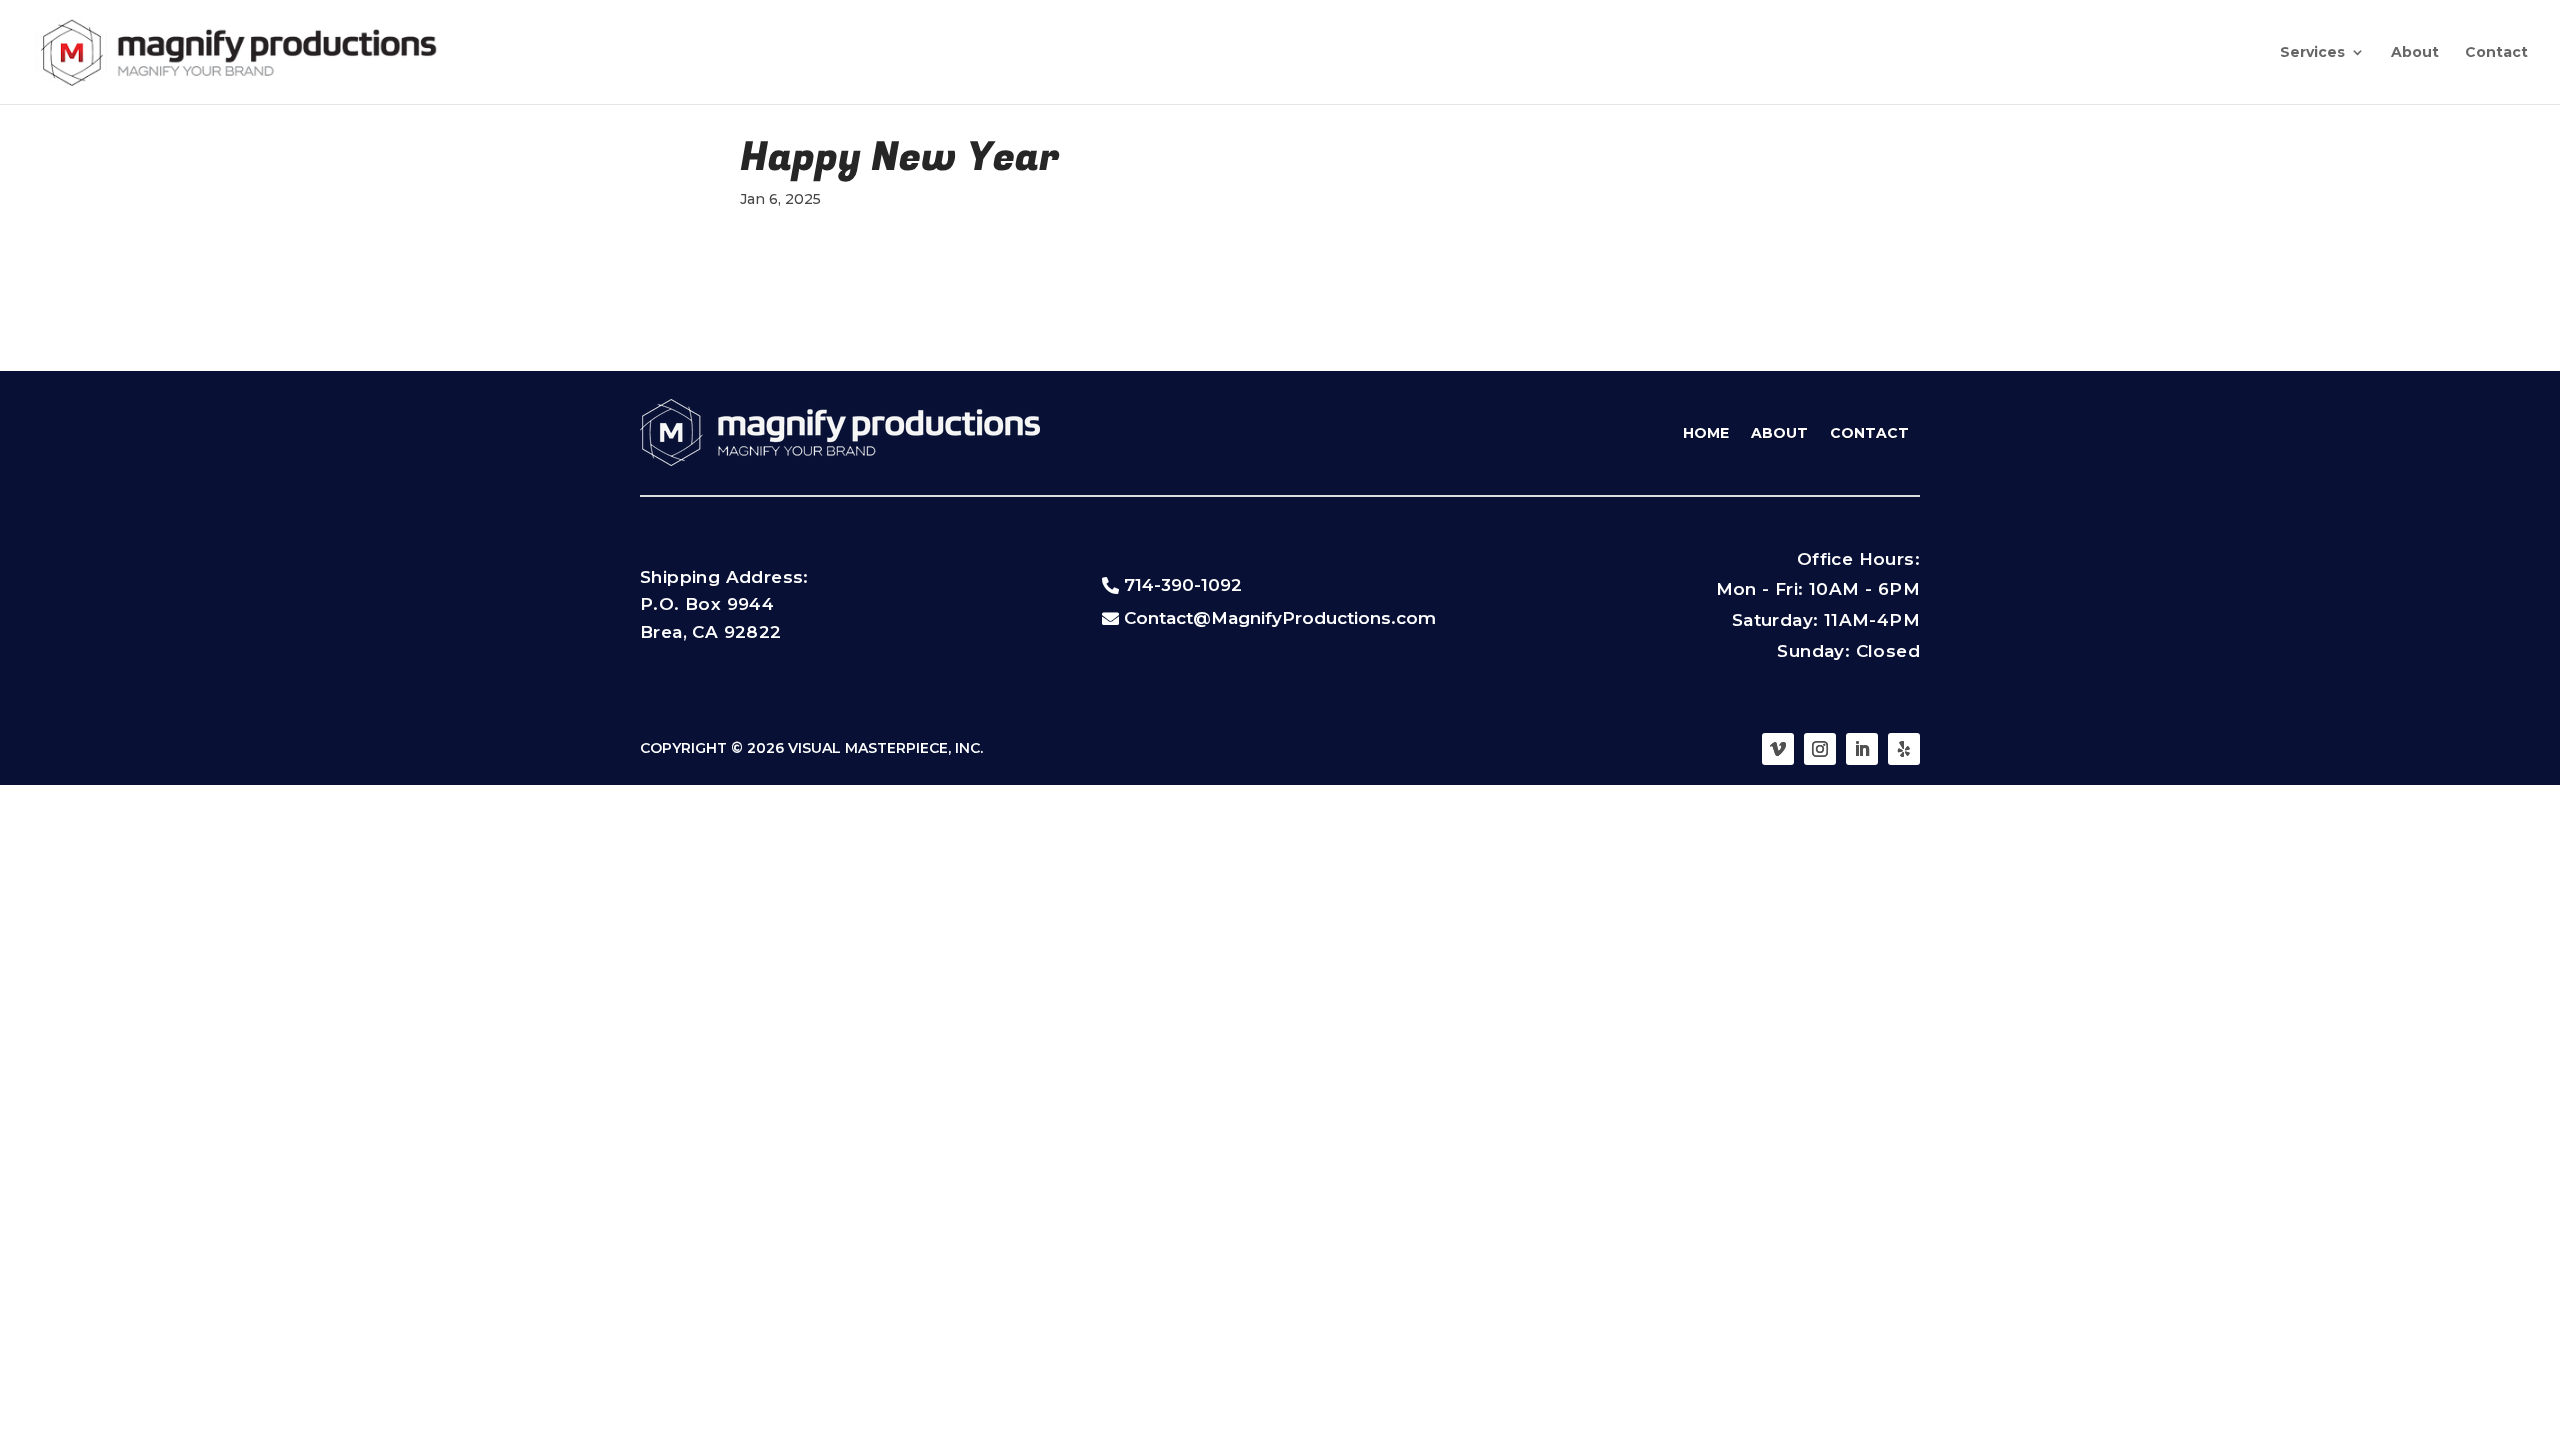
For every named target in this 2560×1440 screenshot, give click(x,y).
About (2415, 53)
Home (1706, 433)
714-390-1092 (1183, 585)
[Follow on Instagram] (1820, 749)
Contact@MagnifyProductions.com (1280, 618)
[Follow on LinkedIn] (1862, 749)
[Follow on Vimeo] (1778, 749)
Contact (2496, 53)
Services (2312, 53)
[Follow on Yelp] (1904, 749)
